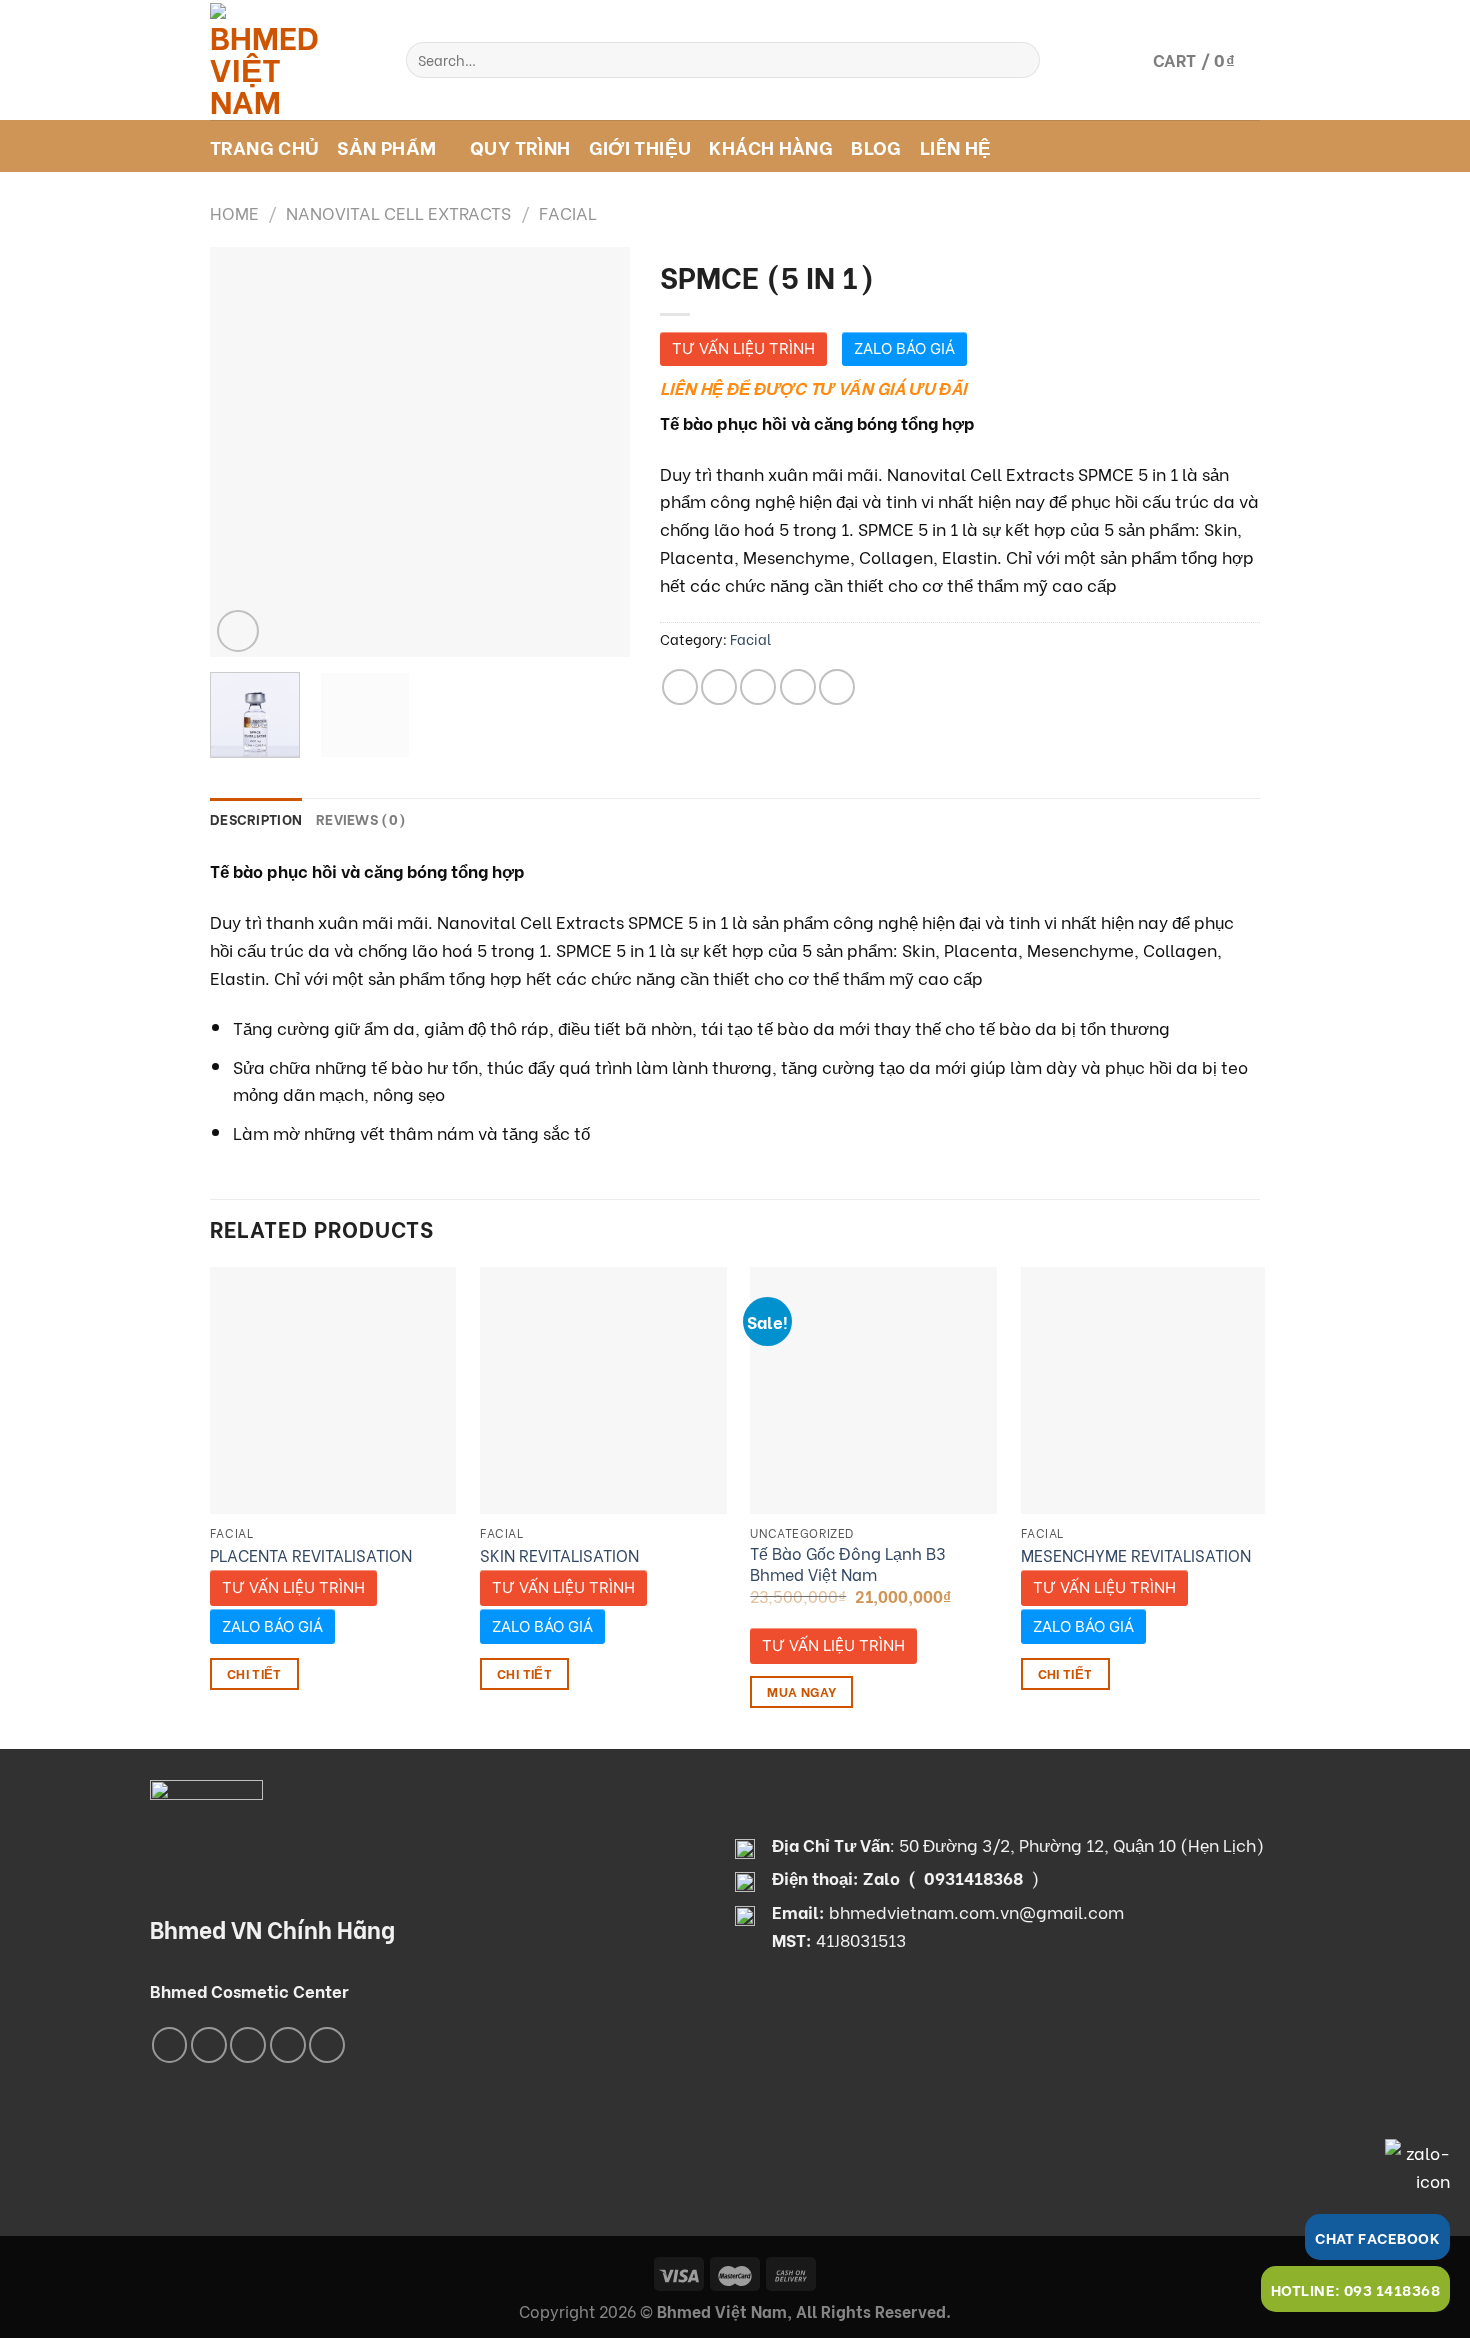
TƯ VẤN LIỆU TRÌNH (743, 348)
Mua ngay (801, 1691)
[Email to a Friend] (758, 687)
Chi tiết (254, 1673)
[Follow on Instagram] (209, 2045)
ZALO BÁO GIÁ (904, 348)
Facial (568, 212)
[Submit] (1019, 60)
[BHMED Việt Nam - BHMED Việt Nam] (293, 60)
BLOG (876, 146)
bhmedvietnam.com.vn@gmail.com (976, 1911)
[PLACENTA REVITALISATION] (333, 1390)
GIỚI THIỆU (640, 146)
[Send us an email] (288, 2045)
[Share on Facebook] (680, 687)
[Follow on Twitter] (248, 2045)
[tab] (256, 819)
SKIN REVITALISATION (559, 1555)
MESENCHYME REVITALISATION (1136, 1555)
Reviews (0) (361, 818)
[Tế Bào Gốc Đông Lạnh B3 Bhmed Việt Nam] (873, 1390)
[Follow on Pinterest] (327, 2045)
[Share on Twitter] (719, 687)
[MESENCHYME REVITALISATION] (1144, 1390)
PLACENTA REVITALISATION (311, 1555)
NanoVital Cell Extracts (398, 212)
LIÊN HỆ (956, 146)
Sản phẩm (386, 146)
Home (234, 212)
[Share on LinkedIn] (837, 687)
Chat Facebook (1377, 2237)
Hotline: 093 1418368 (1355, 2289)
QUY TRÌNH (520, 146)
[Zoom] (238, 631)
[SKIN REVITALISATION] (603, 1390)
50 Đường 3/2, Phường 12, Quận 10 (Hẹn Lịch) (1081, 1844)
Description (256, 818)
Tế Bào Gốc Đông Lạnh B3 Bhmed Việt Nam (847, 1563)
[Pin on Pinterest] (798, 687)
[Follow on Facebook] (170, 2045)
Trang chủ (264, 146)
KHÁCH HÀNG (771, 146)
